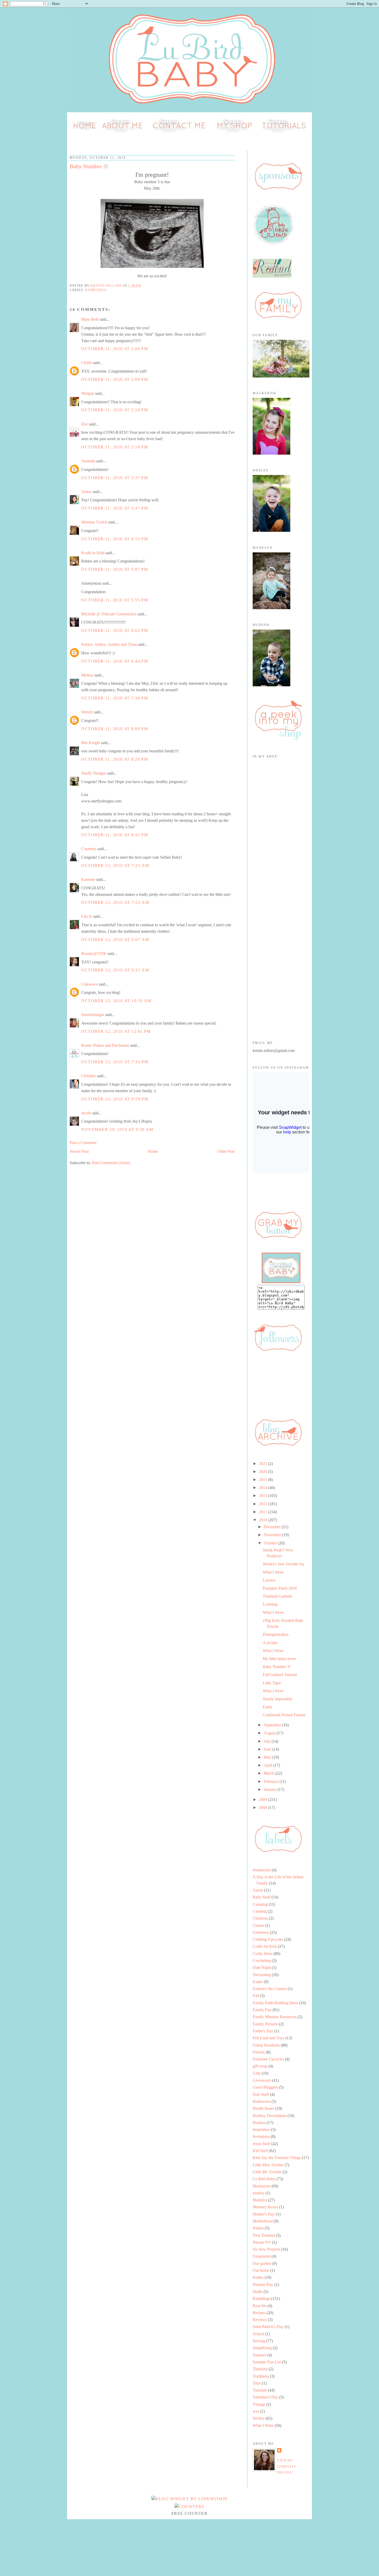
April (269, 1765)
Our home (261, 2270)
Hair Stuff (261, 2094)
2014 (263, 1488)
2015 (263, 1480)
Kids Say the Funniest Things (277, 2158)
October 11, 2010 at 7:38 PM (115, 698)
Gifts (257, 2073)
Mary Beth (90, 319)
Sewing (259, 2341)
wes (256, 2411)
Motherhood (263, 2221)
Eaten (267, 1707)
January (271, 1789)
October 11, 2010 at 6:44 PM (115, 661)
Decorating (262, 1975)
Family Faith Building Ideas (275, 2003)
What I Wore (273, 1572)
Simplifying (262, 2348)
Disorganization (276, 1634)
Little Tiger (272, 1683)
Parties (258, 2277)
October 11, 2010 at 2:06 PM (115, 349)
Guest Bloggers (265, 2087)
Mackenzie (262, 2186)
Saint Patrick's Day (268, 2327)
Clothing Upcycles (268, 1939)
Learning (270, 1604)
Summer (259, 2355)
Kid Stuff (260, 2151)
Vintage (259, 2404)
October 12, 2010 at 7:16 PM (115, 1062)
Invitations (261, 2136)
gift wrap (260, 2066)
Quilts (258, 2292)
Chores (258, 1925)
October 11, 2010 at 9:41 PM (115, 835)
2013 (263, 1496)
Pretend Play (263, 2285)
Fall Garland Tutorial (280, 1675)
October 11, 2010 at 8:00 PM (115, 729)
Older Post (226, 1151)
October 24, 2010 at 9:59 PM (115, 1099)
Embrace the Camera (270, 1989)
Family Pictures (265, 2024)
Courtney (89, 849)
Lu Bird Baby (264, 2179)
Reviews (260, 2320)
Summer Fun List (267, 2362)
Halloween (262, 2101)
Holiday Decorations (270, 2116)
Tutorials (260, 2390)
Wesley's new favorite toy (284, 1564)
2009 (263, 1800)
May (268, 1757)
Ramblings (96, 290)
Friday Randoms (266, 2045)
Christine (89, 1076)
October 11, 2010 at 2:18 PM (115, 410)
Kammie (88, 879)
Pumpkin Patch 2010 (280, 1588)
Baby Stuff (262, 1897)
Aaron (258, 1890)
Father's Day (263, 2031)
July (268, 1741)
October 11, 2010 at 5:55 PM (115, 600)
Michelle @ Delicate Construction (109, 614)
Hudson (259, 2123)
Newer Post (79, 1151)
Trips (257, 2383)
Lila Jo (87, 916)
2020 (263, 1472)
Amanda (88, 461)
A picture (270, 1643)
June (268, 1749)
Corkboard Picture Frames (284, 1715)
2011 (263, 1512)
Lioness (269, 1580)
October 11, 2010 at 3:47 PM (115, 508)
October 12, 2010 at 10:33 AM (116, 1001)
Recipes (259, 2313)
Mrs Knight (91, 743)
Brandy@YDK (94, 953)
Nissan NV (262, 2242)
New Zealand (264, 2235)
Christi (87, 363)
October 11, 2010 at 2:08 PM (115, 379)
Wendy (87, 712)
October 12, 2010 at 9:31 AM (115, 970)
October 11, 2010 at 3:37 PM (115, 478)
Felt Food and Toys (269, 2038)
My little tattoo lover (279, 1659)
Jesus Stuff (261, 2144)
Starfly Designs (94, 773)
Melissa (87, 675)
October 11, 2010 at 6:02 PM (115, 630)
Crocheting (262, 1961)
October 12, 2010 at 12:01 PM (116, 1031)
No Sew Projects (266, 2249)
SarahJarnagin (93, 1015)
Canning (260, 1911)
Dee (85, 424)
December (273, 1527)
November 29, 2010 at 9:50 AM (117, 1129)
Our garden (262, 2263)
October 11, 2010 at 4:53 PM (115, 539)
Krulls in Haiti (93, 553)
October (271, 1543)
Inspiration (261, 2130)
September (273, 1725)
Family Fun (262, 2010)
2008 (263, 1808)
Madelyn (260, 2200)
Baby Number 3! (277, 1667)
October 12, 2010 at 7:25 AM (115, 866)
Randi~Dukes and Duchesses (105, 1045)
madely (259, 2193)
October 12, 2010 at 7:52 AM (115, 902)
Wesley (259, 2418)
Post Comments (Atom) (111, 1163)
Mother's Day (264, 2214)
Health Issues (263, 2108)
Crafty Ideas (263, 1954)
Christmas (261, 1932)
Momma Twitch (94, 522)
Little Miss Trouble (268, 2165)
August (270, 1733)
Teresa (86, 492)
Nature (258, 2228)
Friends (259, 2052)
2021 (263, 1464)
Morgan (88, 393)
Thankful (260, 2369)
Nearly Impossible (278, 1699)
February (272, 1781)
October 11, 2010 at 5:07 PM (115, 569)
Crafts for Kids (265, 1946)
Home (153, 1151)
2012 (263, 1504)
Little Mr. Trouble (267, 2172)
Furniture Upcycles (268, 2059)
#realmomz (262, 1870)
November (273, 1535)
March (270, 1773)
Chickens (260, 1918)
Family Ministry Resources (275, 2017)
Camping (260, 1904)
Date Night (262, 1967)
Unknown (89, 984)
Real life (259, 2306)
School (258, 2334)
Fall (256, 1996)
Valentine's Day (265, 2397)
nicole (86, 1113)
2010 (263, 1520)
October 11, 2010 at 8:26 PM (115, 759)
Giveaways (262, 2080)
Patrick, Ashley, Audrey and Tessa (109, 644)
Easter (258, 1982)
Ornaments (262, 2256)
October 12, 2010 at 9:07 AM (115, 940)
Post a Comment (83, 1143)
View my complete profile (287, 2466)
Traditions (261, 2376)
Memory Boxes (265, 2207)
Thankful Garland (277, 1596)
